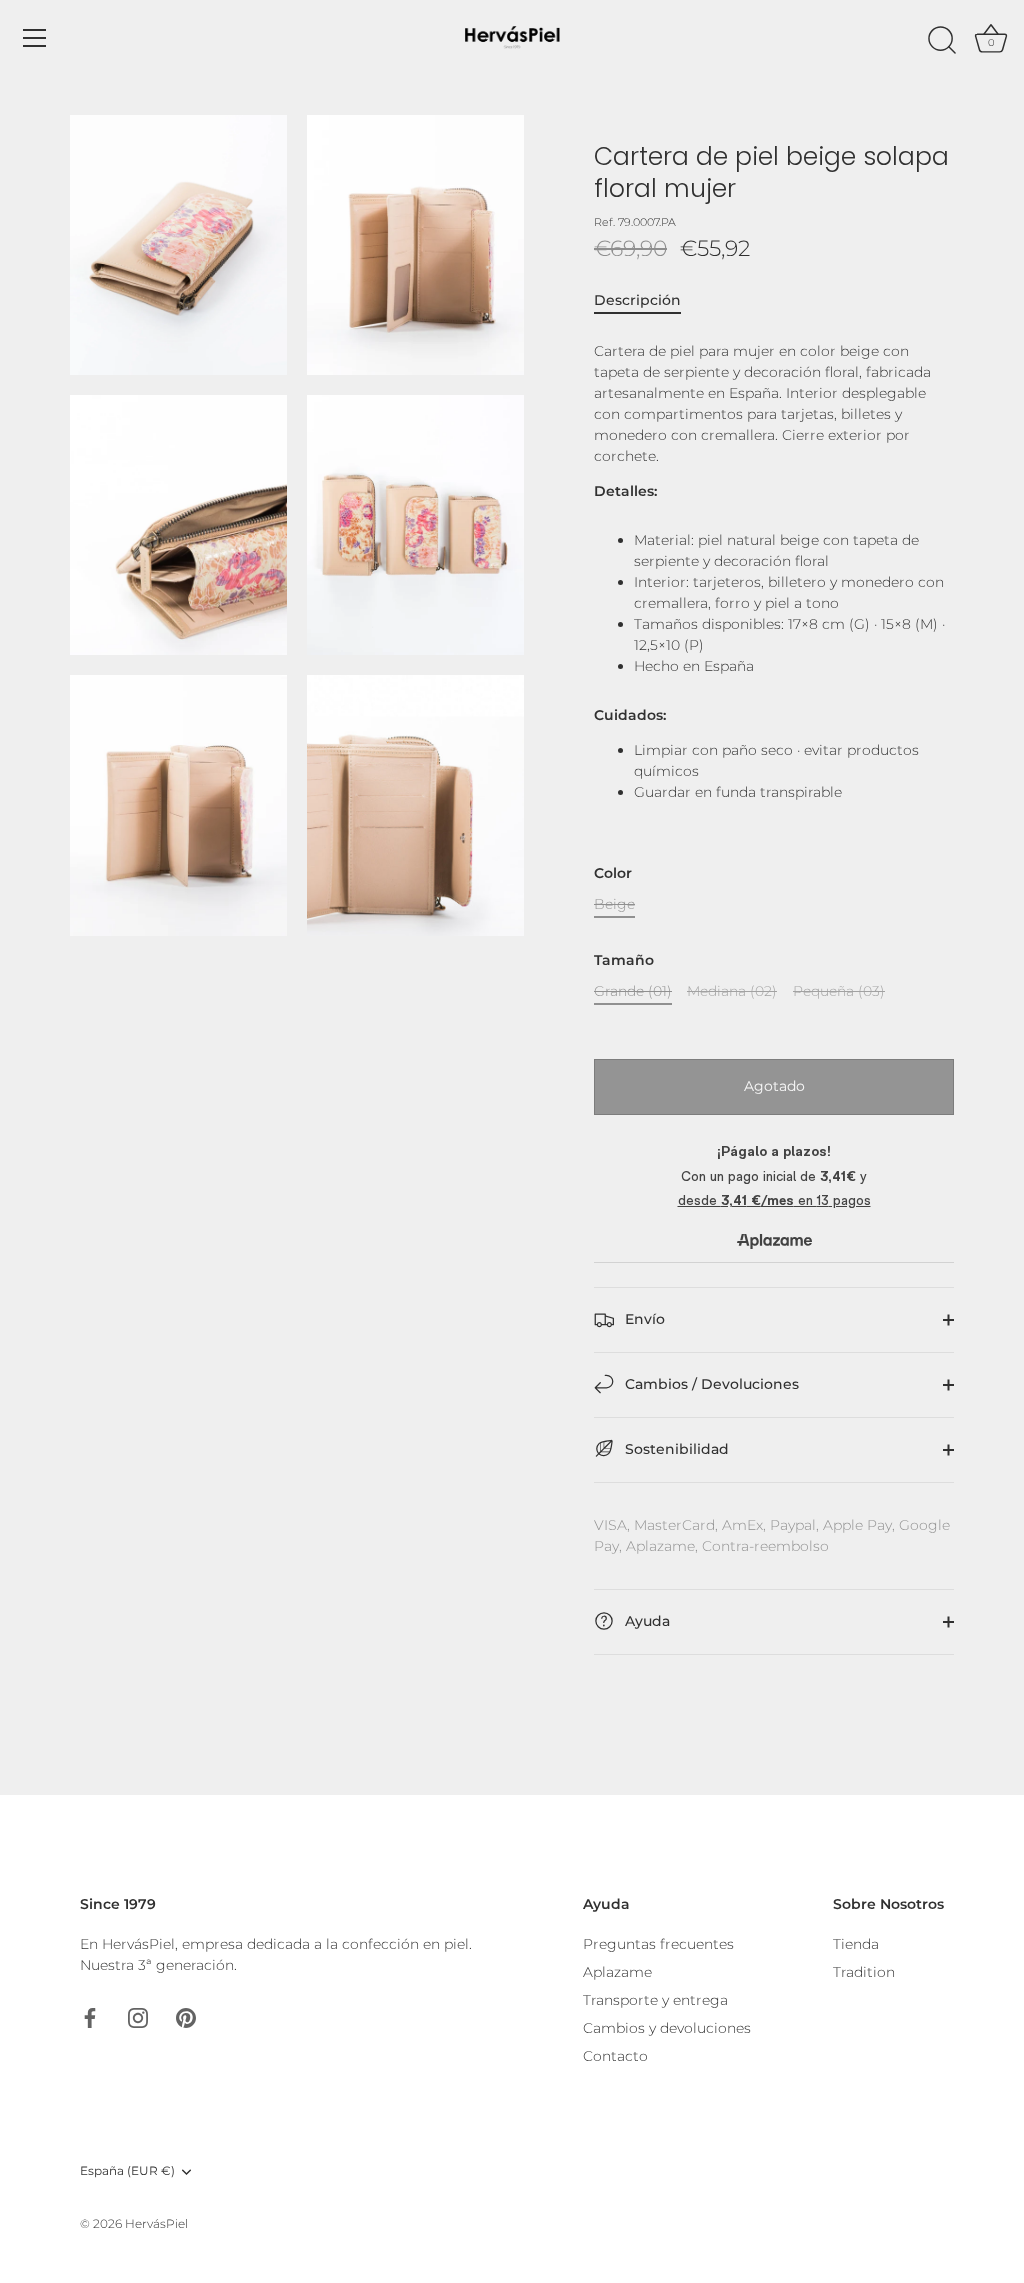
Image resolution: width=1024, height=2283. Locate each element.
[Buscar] (942, 41)
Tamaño (624, 960)
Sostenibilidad (675, 1449)
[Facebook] (90, 2016)
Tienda (856, 1944)
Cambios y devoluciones (667, 2028)
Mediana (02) (732, 991)
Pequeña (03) (839, 991)
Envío (643, 1319)
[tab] (647, 300)
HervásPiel (156, 2223)
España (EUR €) (127, 2171)
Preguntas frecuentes (658, 1944)
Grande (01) (633, 991)
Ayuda (645, 1621)
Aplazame (617, 1972)
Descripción (637, 300)
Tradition (864, 1972)
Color (613, 873)
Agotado (774, 1086)
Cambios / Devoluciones (710, 1384)
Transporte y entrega (655, 2000)
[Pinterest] (186, 2016)
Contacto (615, 2056)
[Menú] (35, 38)
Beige (614, 904)
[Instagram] (138, 2016)
